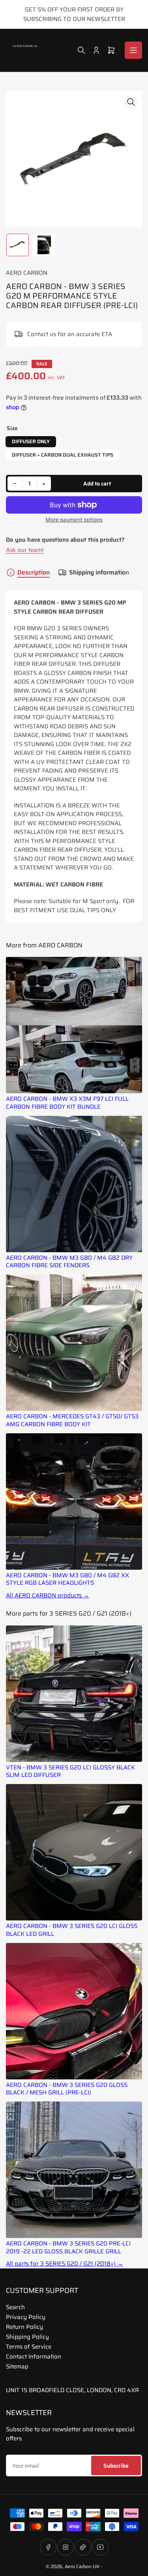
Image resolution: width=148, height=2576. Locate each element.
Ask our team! (25, 550)
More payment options (74, 520)
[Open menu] (133, 50)
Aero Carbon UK (82, 2566)
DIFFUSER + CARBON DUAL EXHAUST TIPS (63, 455)
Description (34, 573)
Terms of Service (29, 2347)
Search (15, 2307)
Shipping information (99, 573)
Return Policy (24, 2327)
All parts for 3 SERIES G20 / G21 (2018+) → (65, 2264)
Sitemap (17, 2366)
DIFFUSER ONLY (31, 441)
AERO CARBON (27, 273)
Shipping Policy (27, 2337)
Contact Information (34, 2357)
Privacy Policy (26, 2317)
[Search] (81, 50)
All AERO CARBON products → (48, 1596)
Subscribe (116, 2466)
